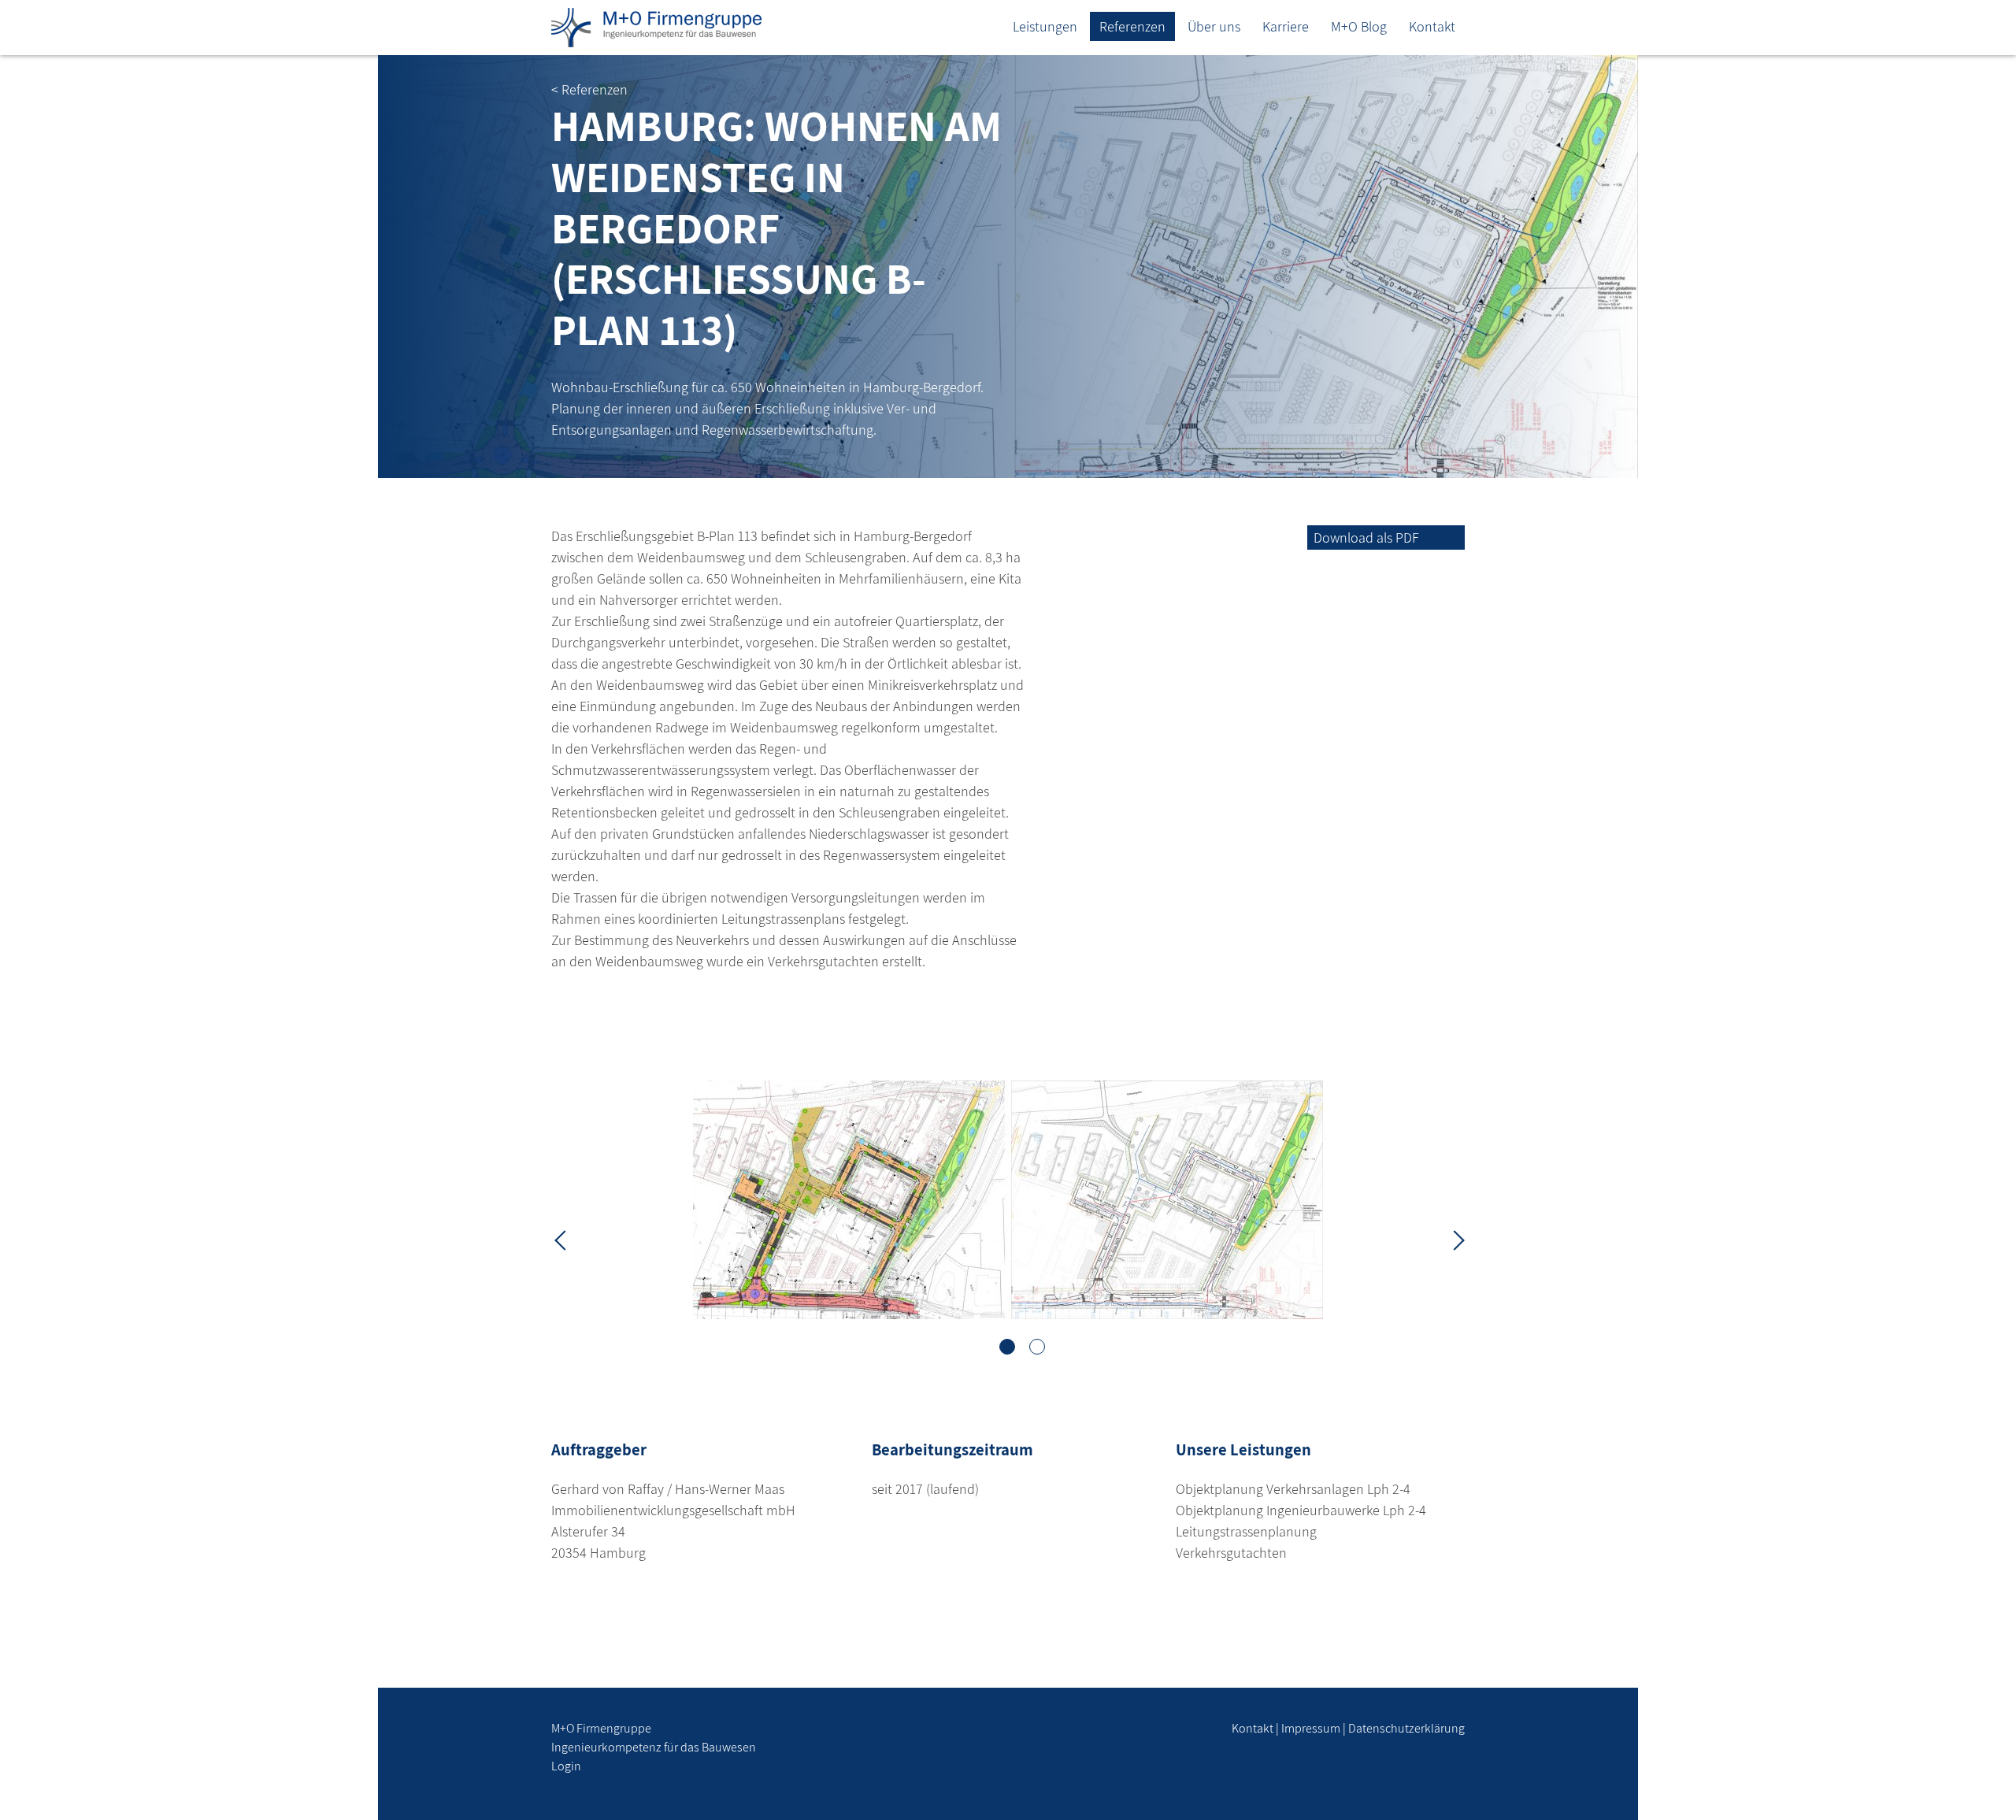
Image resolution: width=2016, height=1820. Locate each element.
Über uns (1214, 26)
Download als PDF (1366, 537)
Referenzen (1132, 26)
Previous (563, 1239)
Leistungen (1045, 26)
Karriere (1286, 26)
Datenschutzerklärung (1406, 1728)
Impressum (1311, 1728)
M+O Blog (1359, 26)
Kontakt (1432, 26)
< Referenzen (589, 89)
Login (566, 1766)
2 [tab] (1037, 1347)
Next (1453, 1239)
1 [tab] (1007, 1347)
